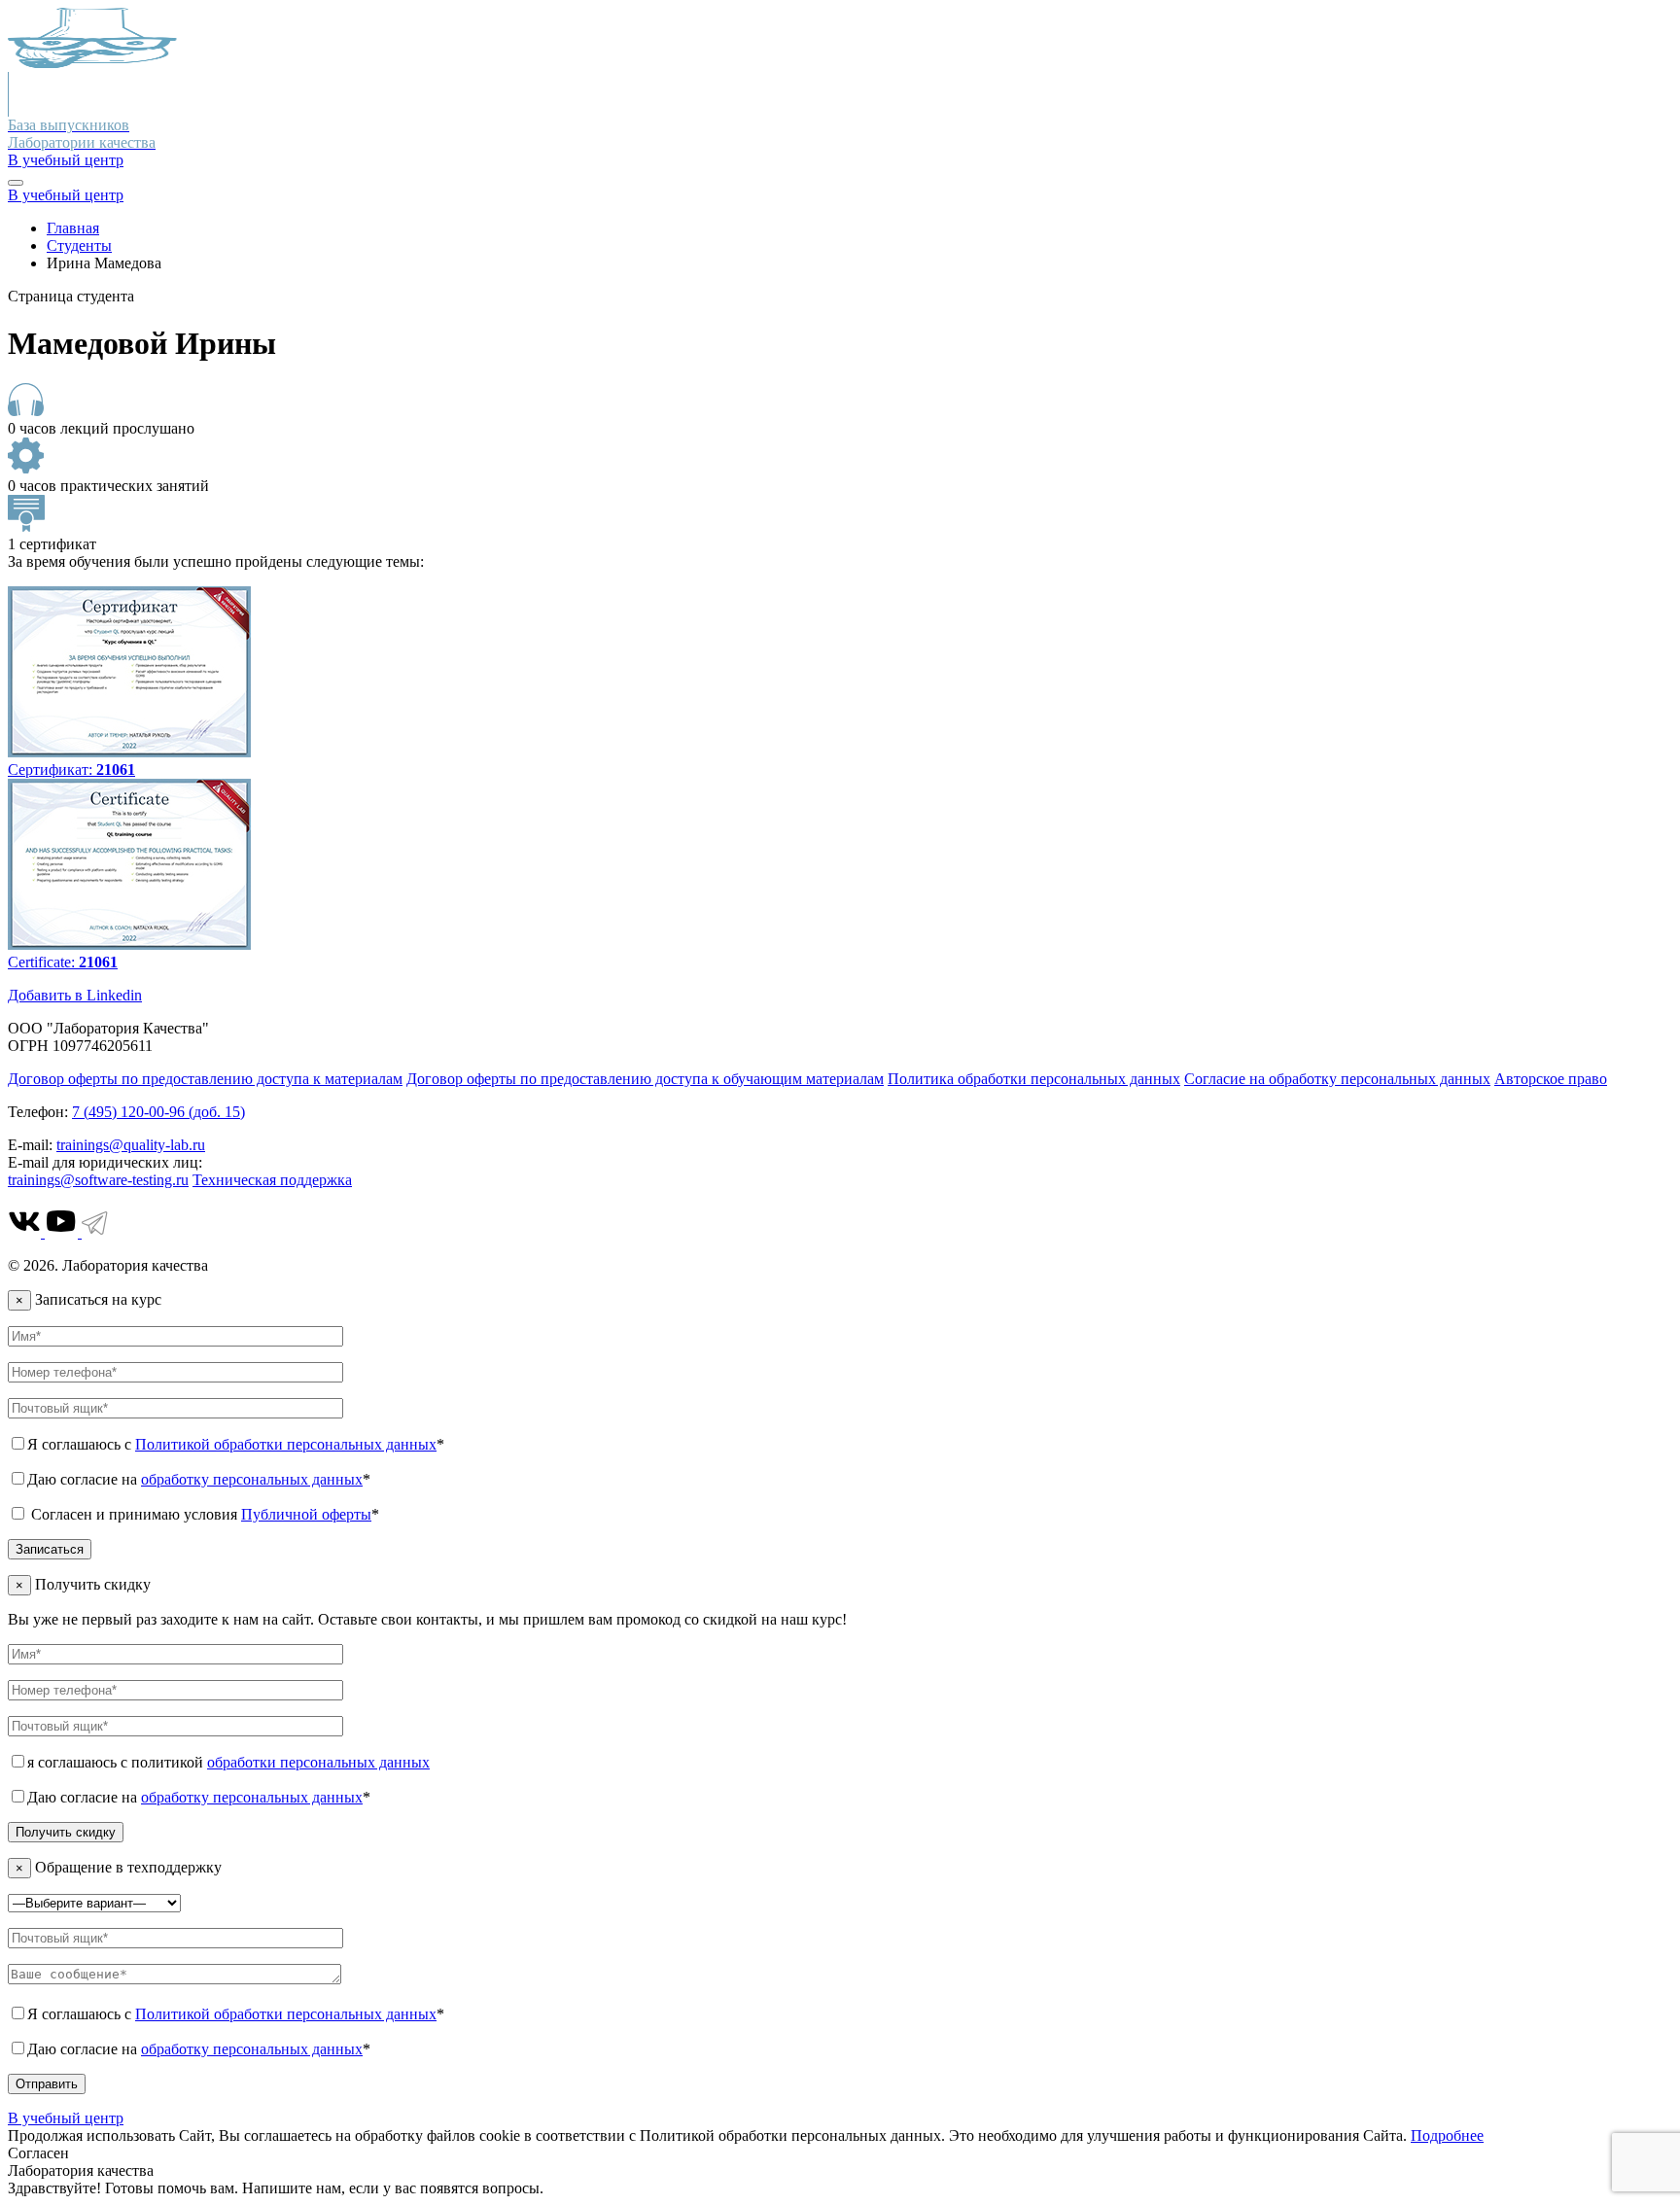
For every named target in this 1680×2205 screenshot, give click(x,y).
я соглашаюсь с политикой (228, 1762)
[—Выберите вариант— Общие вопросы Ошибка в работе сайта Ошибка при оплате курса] (94, 1902)
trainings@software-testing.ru (98, 1180)
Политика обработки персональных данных (1034, 1079)
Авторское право (1551, 1079)
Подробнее (1447, 2135)
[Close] (16, 183)
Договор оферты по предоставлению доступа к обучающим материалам (645, 1079)
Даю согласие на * (199, 1479)
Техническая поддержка (272, 1180)
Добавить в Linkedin (75, 995)
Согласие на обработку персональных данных (1337, 1079)
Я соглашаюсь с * (236, 1444)
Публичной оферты (306, 1514)
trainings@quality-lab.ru (131, 1145)
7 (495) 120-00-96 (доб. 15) (158, 1112)
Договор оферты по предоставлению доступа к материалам (205, 1079)
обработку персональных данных (252, 1479)
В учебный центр (66, 160)
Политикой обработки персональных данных (286, 1444)
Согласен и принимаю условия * (203, 1514)
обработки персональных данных (318, 1762)
